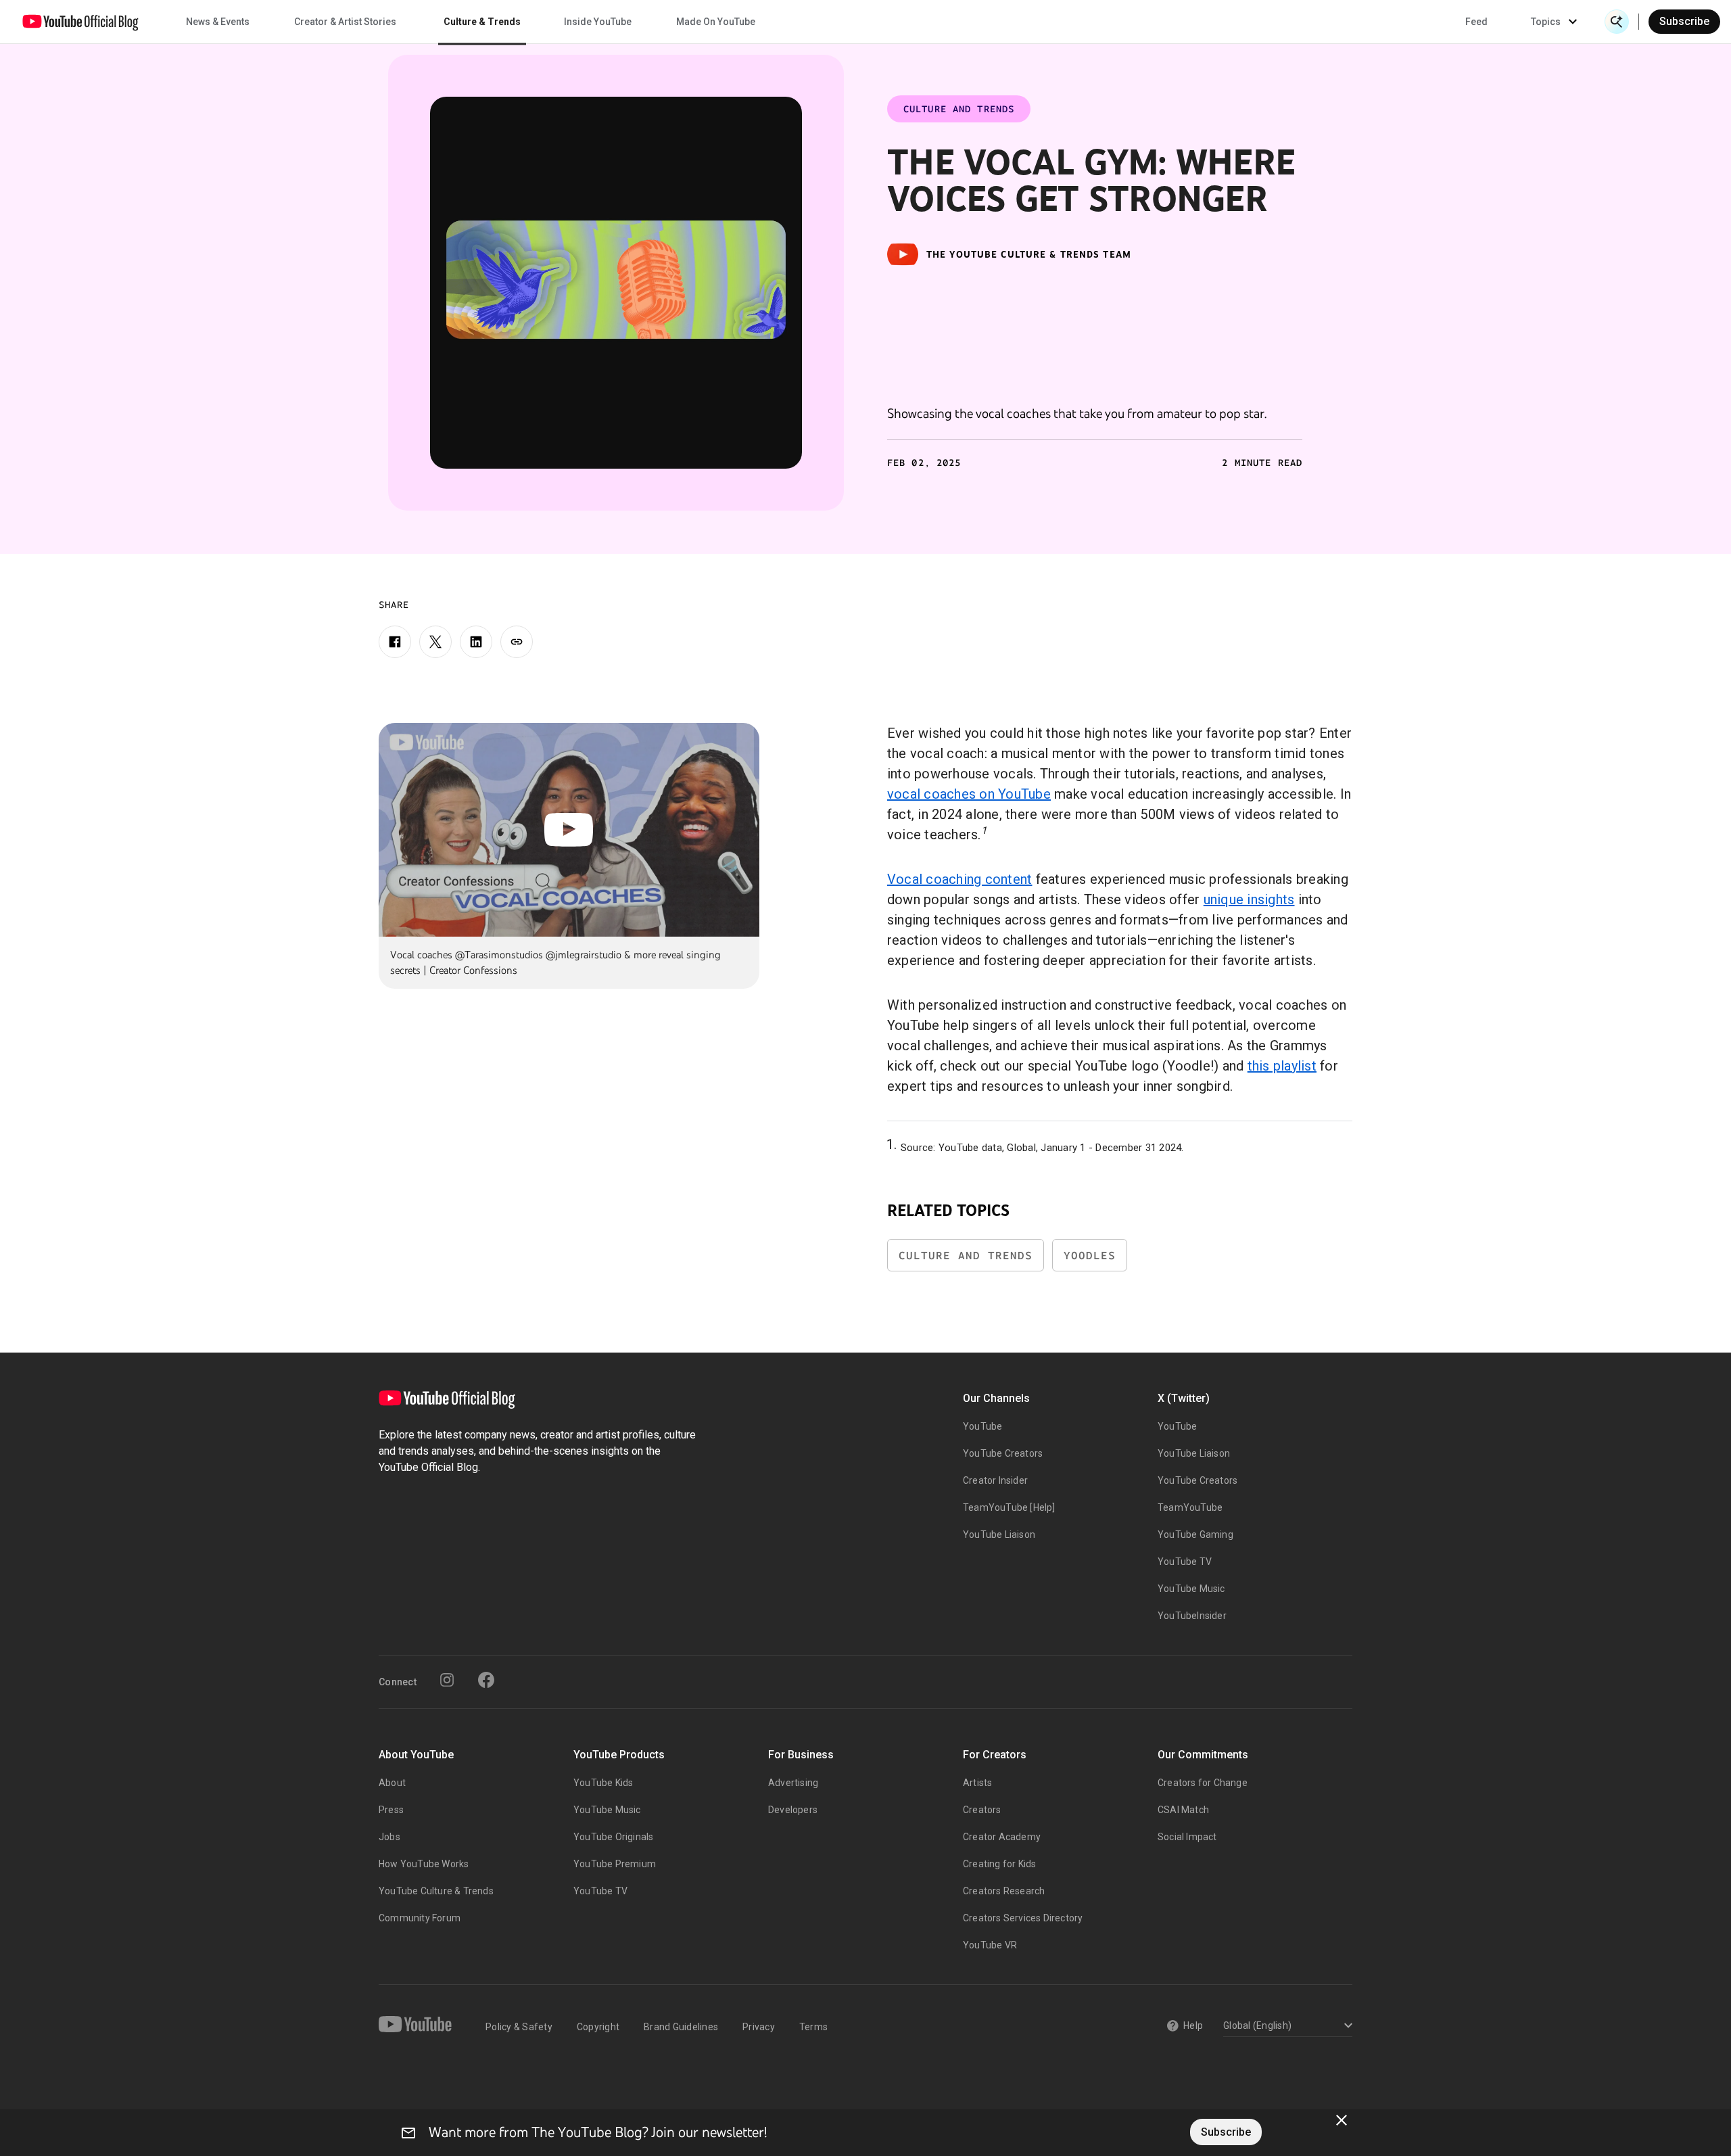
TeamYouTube (1190, 1507)
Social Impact (1187, 1837)
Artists (977, 1783)
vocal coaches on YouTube (969, 794)
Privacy (759, 2027)
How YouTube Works (424, 1864)
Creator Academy (1002, 1837)
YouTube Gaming (1195, 1534)
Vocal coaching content (960, 879)
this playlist (1282, 1066)
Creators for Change (1203, 1783)
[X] (435, 642)
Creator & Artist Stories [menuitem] (345, 22)
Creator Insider (995, 1480)
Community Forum (420, 1918)
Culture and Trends (966, 1256)
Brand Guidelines (681, 2027)
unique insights (1249, 899)
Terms (813, 2027)
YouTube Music (1191, 1589)
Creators (982, 1810)
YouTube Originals (613, 1837)
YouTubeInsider (1192, 1616)
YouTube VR (990, 1945)
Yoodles (1090, 1256)
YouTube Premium (615, 1864)
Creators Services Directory (1023, 1918)
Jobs (389, 1837)
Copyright (598, 2027)
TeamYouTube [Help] (1009, 1507)
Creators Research (1004, 1891)
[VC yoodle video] (616, 283)
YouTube (982, 1426)
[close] (1342, 2120)
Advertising (793, 1783)
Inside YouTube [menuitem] (598, 22)
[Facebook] (395, 642)
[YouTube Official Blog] (80, 22)
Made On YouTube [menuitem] (716, 22)
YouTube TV (1185, 1562)
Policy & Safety (519, 2027)
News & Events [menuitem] (218, 22)
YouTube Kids (603, 1783)
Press (391, 1810)
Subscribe (1684, 21)
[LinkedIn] (476, 642)
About (392, 1783)
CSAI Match (1183, 1810)
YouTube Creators (1003, 1453)
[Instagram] (447, 1680)
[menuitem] (1476, 22)
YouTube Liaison (999, 1534)
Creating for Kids (999, 1864)
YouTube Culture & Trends (436, 1891)
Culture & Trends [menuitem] (482, 22)
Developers (793, 1810)
